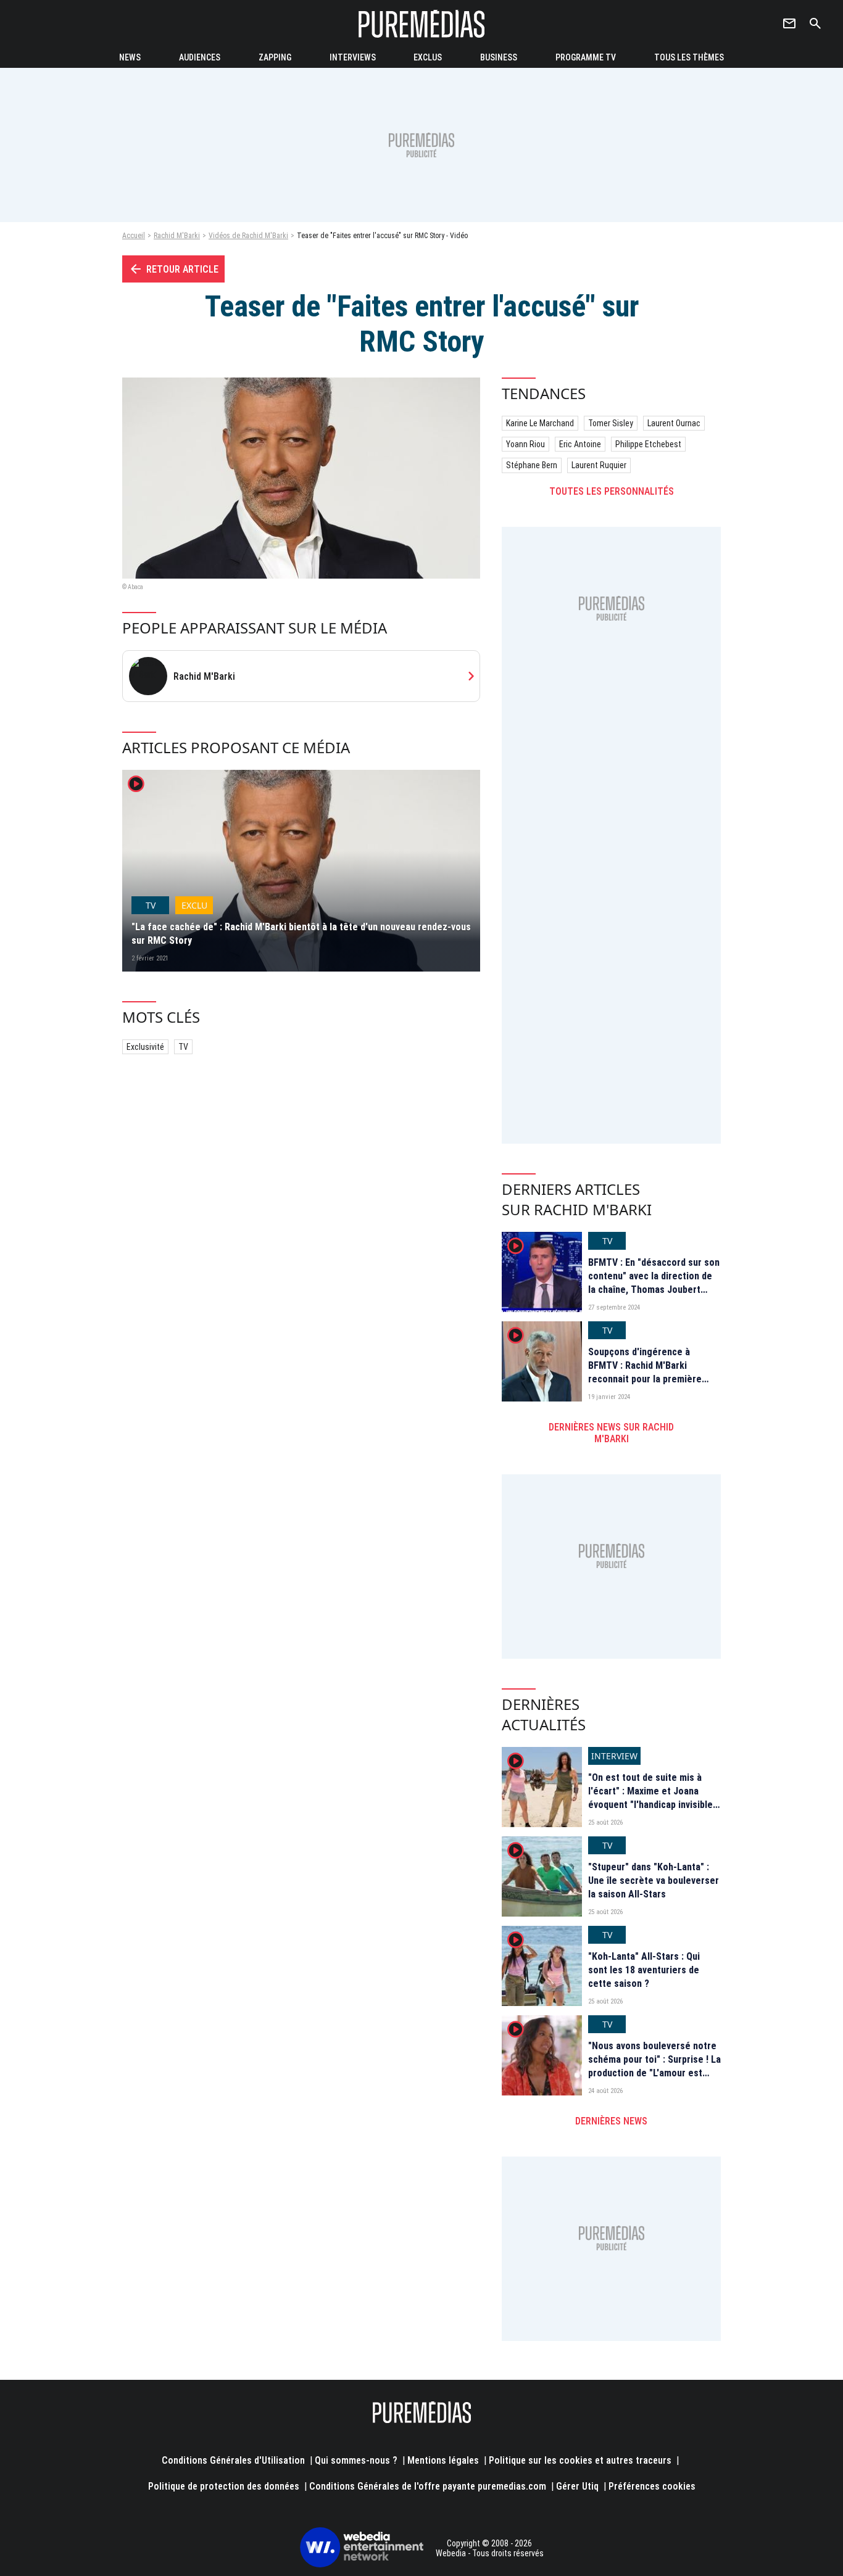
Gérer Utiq (577, 2486)
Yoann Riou (525, 444)
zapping (275, 57)
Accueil (134, 236)
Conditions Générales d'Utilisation (233, 2460)
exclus (428, 57)
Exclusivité (145, 1047)
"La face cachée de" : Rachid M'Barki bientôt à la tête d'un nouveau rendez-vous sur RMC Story (301, 934)
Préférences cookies (652, 2486)
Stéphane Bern (532, 465)
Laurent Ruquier (599, 465)
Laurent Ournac (674, 423)
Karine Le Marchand (540, 423)
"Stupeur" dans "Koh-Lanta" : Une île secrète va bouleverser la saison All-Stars (654, 1881)
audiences (200, 57)
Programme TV (586, 57)
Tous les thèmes (689, 57)
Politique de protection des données (224, 2486)
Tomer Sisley (611, 423)
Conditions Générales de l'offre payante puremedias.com (428, 2486)
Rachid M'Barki (177, 236)
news (130, 57)
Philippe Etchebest (648, 444)
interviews (353, 57)
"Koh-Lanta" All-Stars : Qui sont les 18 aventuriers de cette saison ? (644, 1970)
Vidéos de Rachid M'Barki (248, 236)
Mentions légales (443, 2460)
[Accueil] (421, 24)
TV (183, 1047)
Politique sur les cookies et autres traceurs (580, 2460)
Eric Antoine (580, 444)
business (499, 57)
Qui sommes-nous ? (356, 2460)
